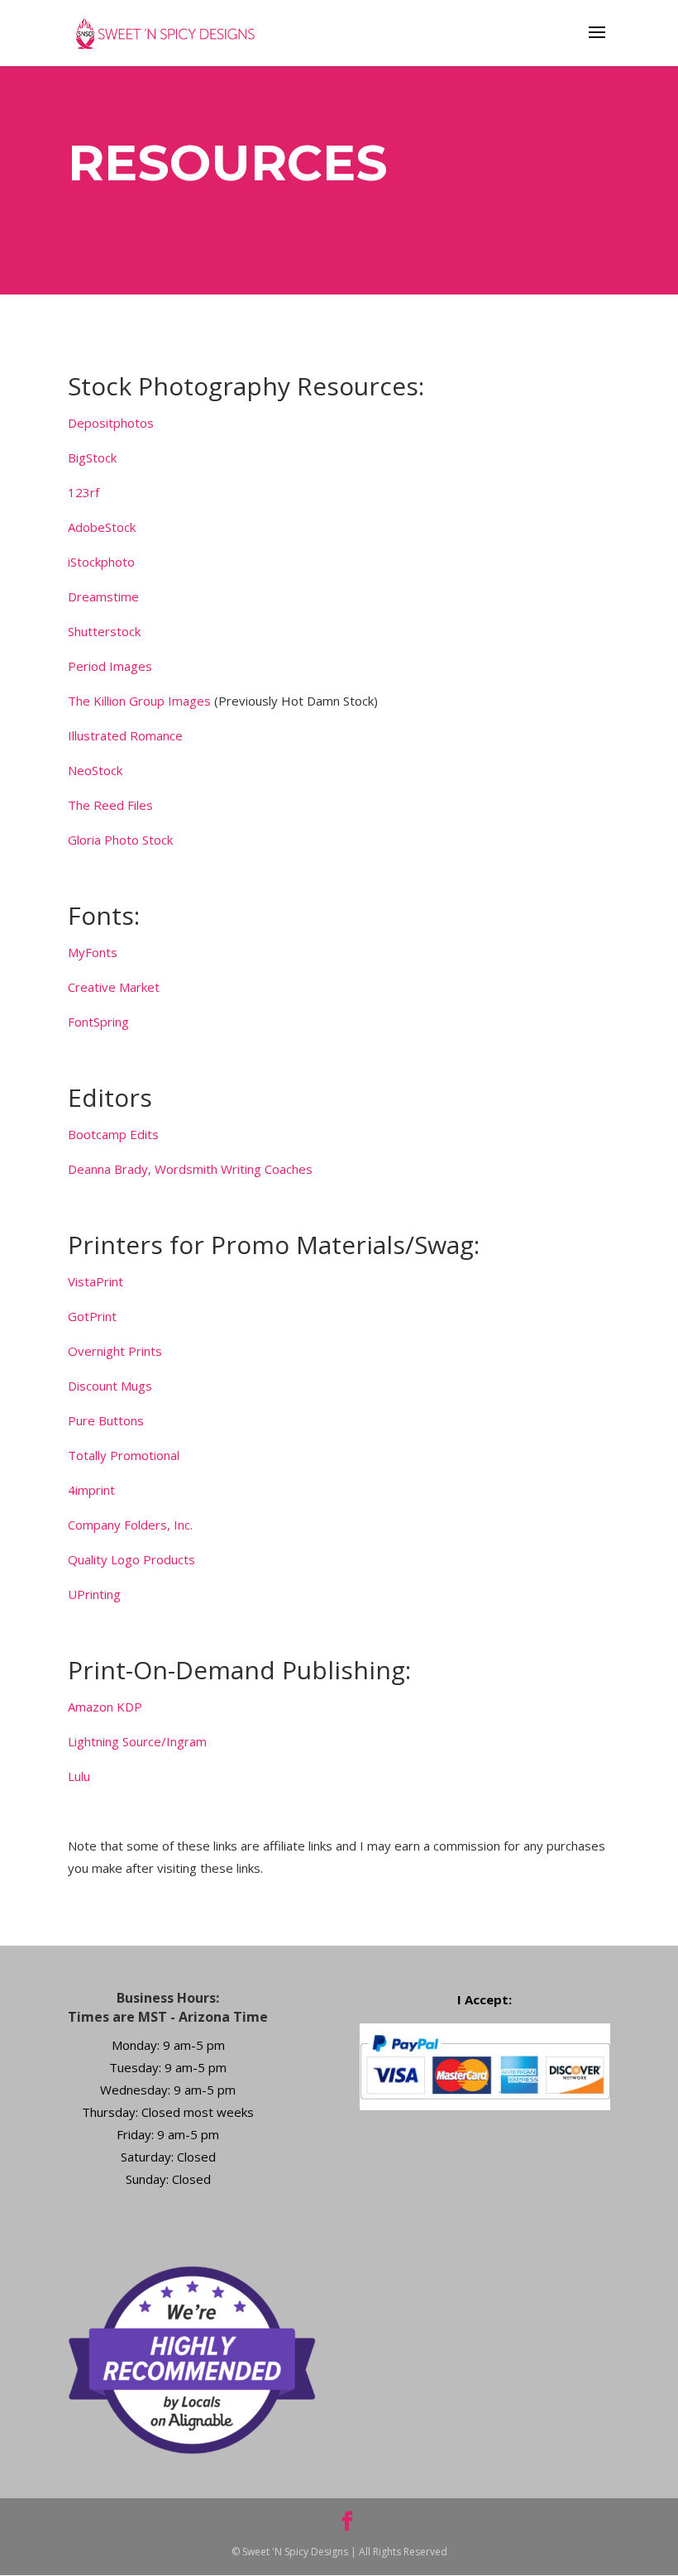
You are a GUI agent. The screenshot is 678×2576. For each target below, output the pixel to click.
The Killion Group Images (139, 701)
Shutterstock (104, 631)
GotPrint (92, 1316)
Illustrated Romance (125, 735)
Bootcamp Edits (113, 1134)
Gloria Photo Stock (120, 840)
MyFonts (93, 952)
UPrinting (94, 1594)
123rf (84, 492)
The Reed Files (110, 805)
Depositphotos (111, 423)
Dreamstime (103, 596)
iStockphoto (101, 562)
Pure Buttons (106, 1420)
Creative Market (114, 987)
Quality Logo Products (131, 1559)
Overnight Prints (115, 1351)
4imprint (91, 1490)
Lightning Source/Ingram (137, 1741)
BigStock (92, 457)
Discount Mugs (110, 1386)
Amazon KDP (105, 1707)
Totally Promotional (124, 1455)
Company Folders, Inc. (130, 1525)
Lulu (79, 1776)
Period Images (110, 666)
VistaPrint (95, 1281)
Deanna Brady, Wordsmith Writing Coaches (190, 1169)
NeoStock (95, 770)
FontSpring (98, 1022)
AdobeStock (102, 527)
